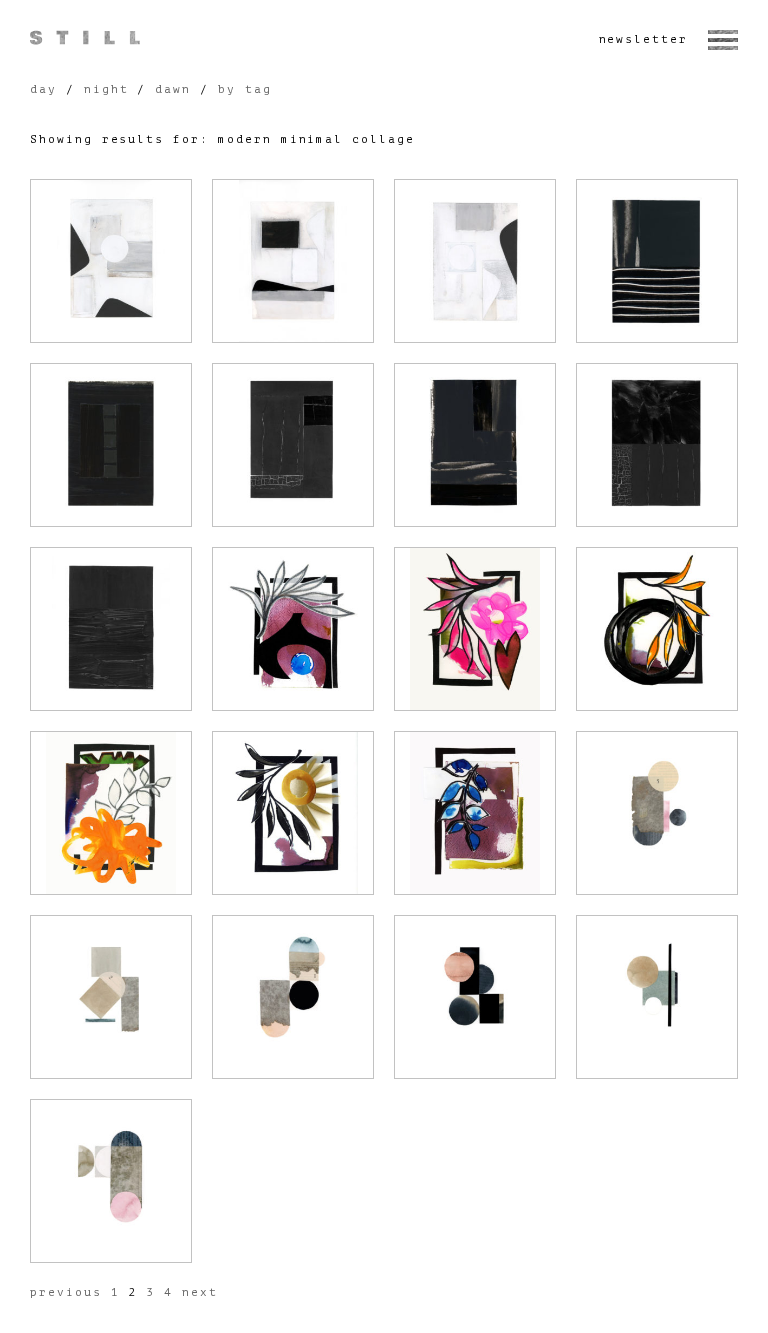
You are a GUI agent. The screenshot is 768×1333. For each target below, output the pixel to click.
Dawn (173, 89)
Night (106, 89)
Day (43, 89)
